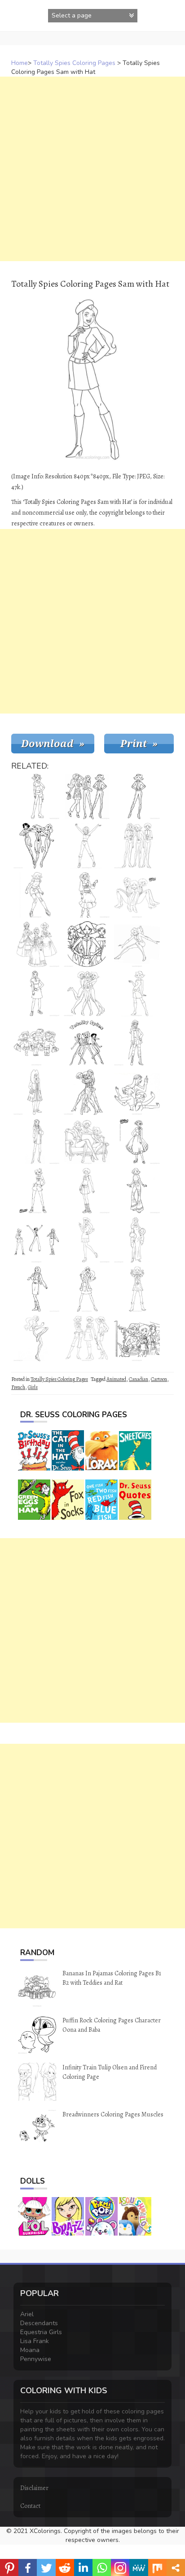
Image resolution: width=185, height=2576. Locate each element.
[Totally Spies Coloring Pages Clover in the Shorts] (36, 1191)
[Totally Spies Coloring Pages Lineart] (87, 944)
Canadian (139, 1379)
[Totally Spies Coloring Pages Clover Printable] (36, 796)
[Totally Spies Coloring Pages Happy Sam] (87, 846)
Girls (33, 1387)
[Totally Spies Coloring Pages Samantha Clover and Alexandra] (87, 1043)
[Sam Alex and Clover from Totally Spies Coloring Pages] (87, 796)
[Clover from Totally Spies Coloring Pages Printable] (137, 796)
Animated (116, 1379)
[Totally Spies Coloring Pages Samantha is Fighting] (36, 1338)
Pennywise (36, 2359)
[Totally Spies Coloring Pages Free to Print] (36, 1240)
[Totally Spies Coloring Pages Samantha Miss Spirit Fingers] (137, 944)
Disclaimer (34, 2488)
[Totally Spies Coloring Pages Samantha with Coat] (87, 1289)
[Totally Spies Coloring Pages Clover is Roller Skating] (36, 895)
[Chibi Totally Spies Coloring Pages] (36, 1043)
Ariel (27, 2314)
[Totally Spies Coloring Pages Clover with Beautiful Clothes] (137, 1191)
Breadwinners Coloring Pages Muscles (113, 2114)
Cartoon (159, 1379)
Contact (30, 2506)
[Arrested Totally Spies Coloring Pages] (137, 895)
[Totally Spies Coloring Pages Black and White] (137, 1338)
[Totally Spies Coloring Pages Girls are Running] (36, 846)
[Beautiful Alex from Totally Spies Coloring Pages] (137, 1141)
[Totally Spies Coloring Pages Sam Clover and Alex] (137, 1092)
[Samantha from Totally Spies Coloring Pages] (36, 1289)
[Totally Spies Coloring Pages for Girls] (36, 944)
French (18, 1387)
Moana (30, 2350)
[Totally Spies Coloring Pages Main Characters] (87, 993)
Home (20, 63)
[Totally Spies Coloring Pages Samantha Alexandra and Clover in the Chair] (87, 1141)
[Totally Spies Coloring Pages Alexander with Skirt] (87, 1191)
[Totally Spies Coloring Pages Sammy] (137, 1240)
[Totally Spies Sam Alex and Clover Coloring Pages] (87, 1338)
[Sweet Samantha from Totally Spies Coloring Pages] (36, 993)
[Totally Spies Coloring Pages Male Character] (36, 1092)
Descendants (39, 2323)
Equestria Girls (41, 2332)
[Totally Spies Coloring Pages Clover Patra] (137, 1289)
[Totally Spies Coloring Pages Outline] (137, 846)
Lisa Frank (35, 2341)
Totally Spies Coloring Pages (74, 63)
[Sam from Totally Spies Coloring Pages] (87, 1240)
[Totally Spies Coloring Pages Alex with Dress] (87, 895)
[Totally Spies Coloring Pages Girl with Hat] (137, 1043)
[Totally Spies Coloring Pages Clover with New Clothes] (137, 993)
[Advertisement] (92, 169)
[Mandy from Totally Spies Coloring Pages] (36, 1141)
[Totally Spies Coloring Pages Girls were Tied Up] (87, 1092)
